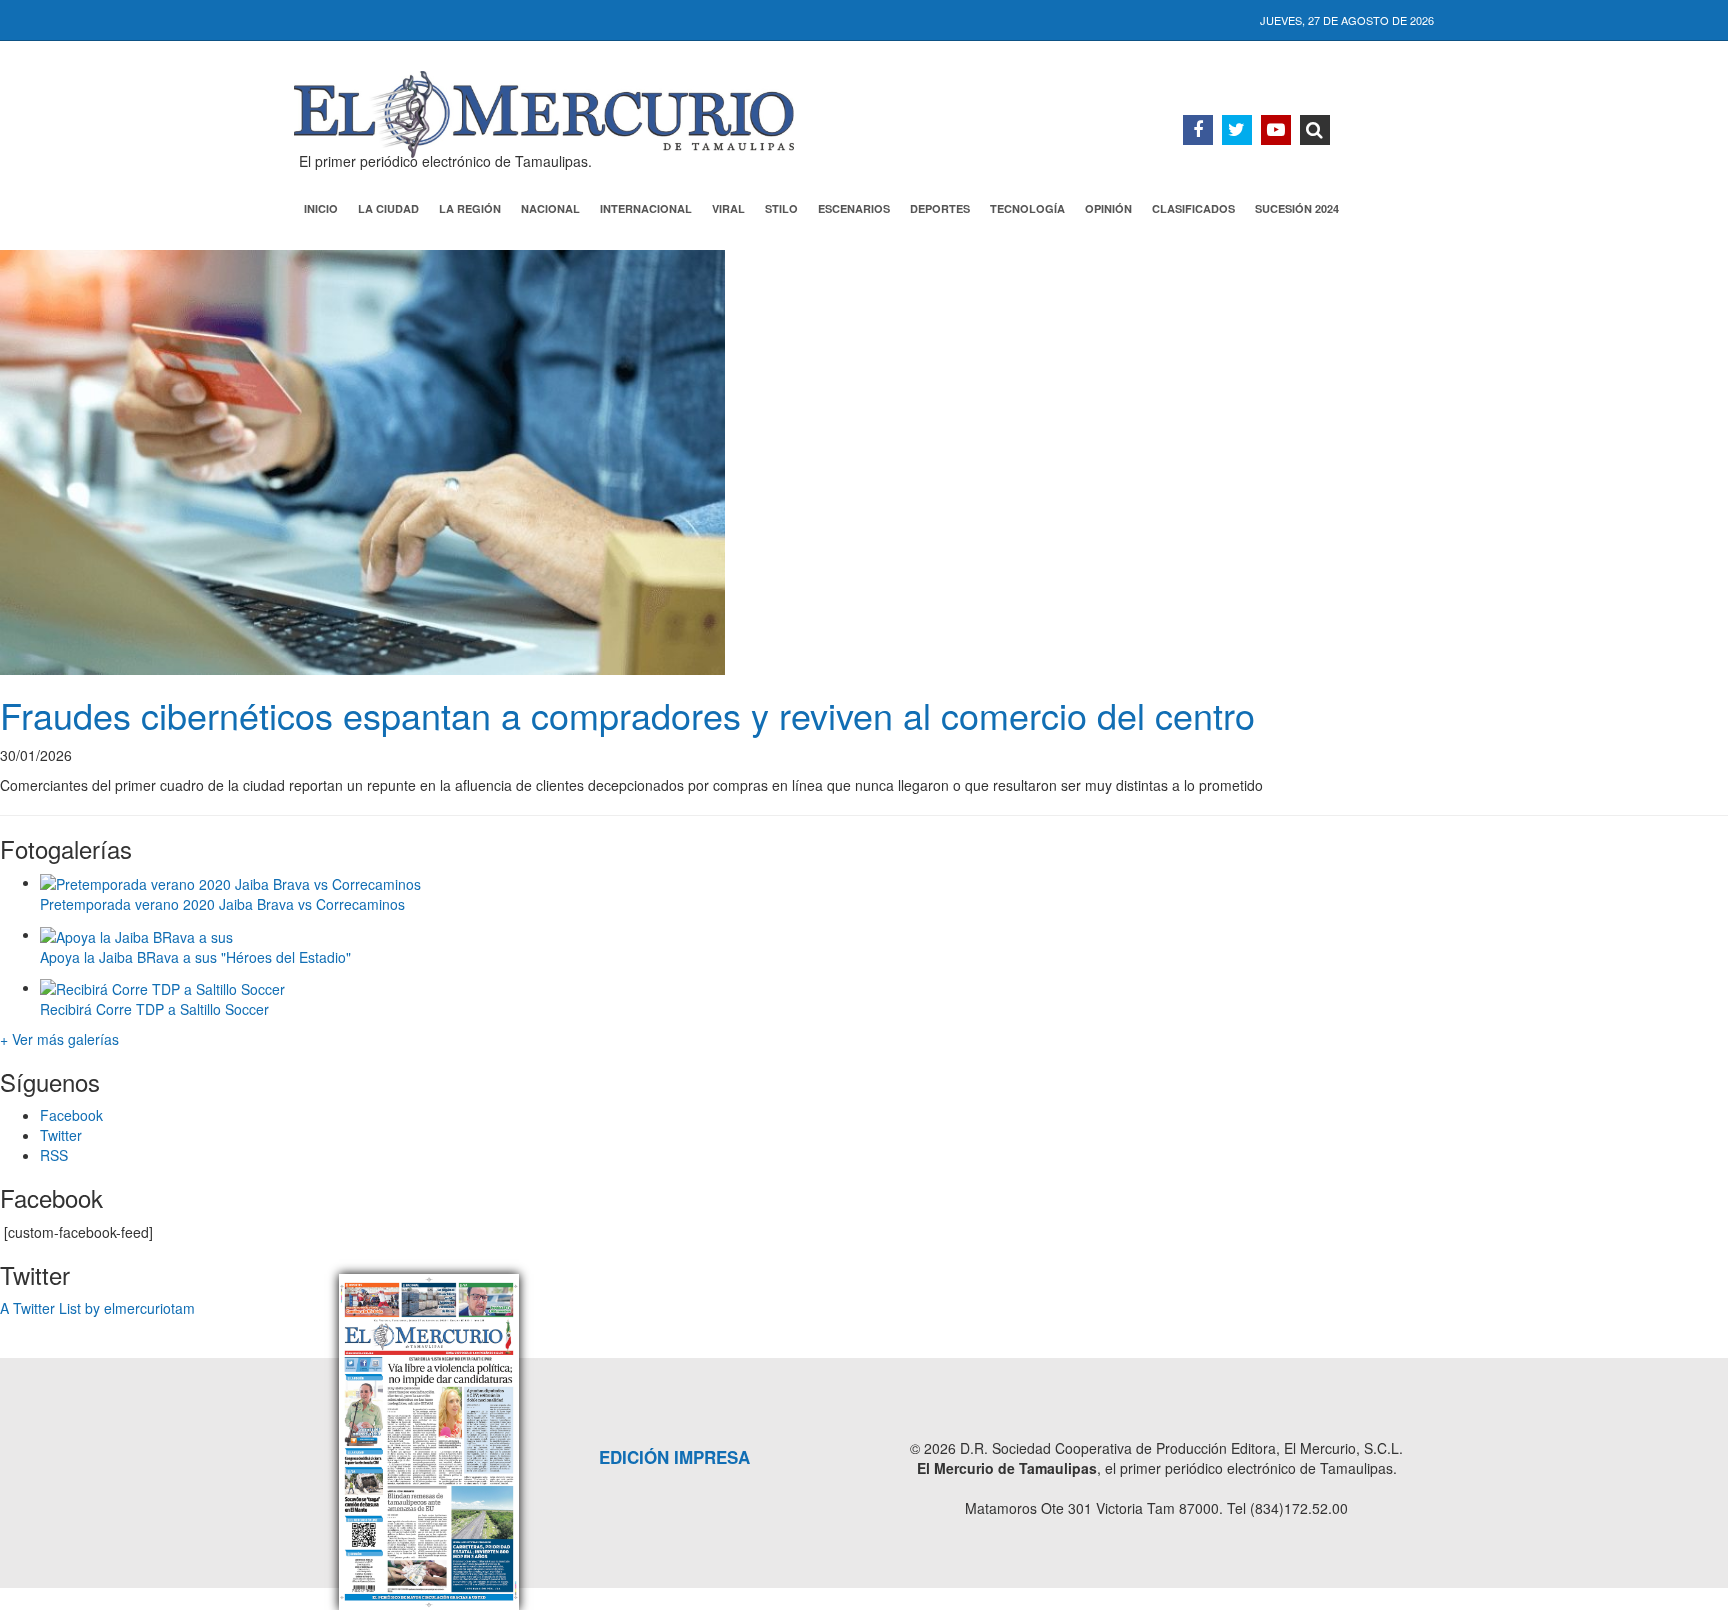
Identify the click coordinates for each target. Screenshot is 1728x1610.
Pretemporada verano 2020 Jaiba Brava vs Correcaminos (222, 904)
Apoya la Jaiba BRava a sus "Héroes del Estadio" (195, 957)
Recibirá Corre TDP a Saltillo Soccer (154, 1009)
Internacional (646, 208)
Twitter (61, 1135)
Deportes (940, 208)
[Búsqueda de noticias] (1315, 130)
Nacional (550, 208)
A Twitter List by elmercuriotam (97, 1308)
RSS (54, 1155)
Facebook (71, 1115)
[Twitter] (1237, 130)
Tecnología (1027, 208)
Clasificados (1193, 208)
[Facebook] (1198, 130)
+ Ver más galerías (59, 1039)
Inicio (321, 208)
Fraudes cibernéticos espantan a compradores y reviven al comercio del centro (627, 714)
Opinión (1108, 208)
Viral (728, 208)
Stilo (781, 208)
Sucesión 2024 (1297, 208)
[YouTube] (1276, 130)
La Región (470, 208)
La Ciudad (388, 208)
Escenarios (854, 208)
